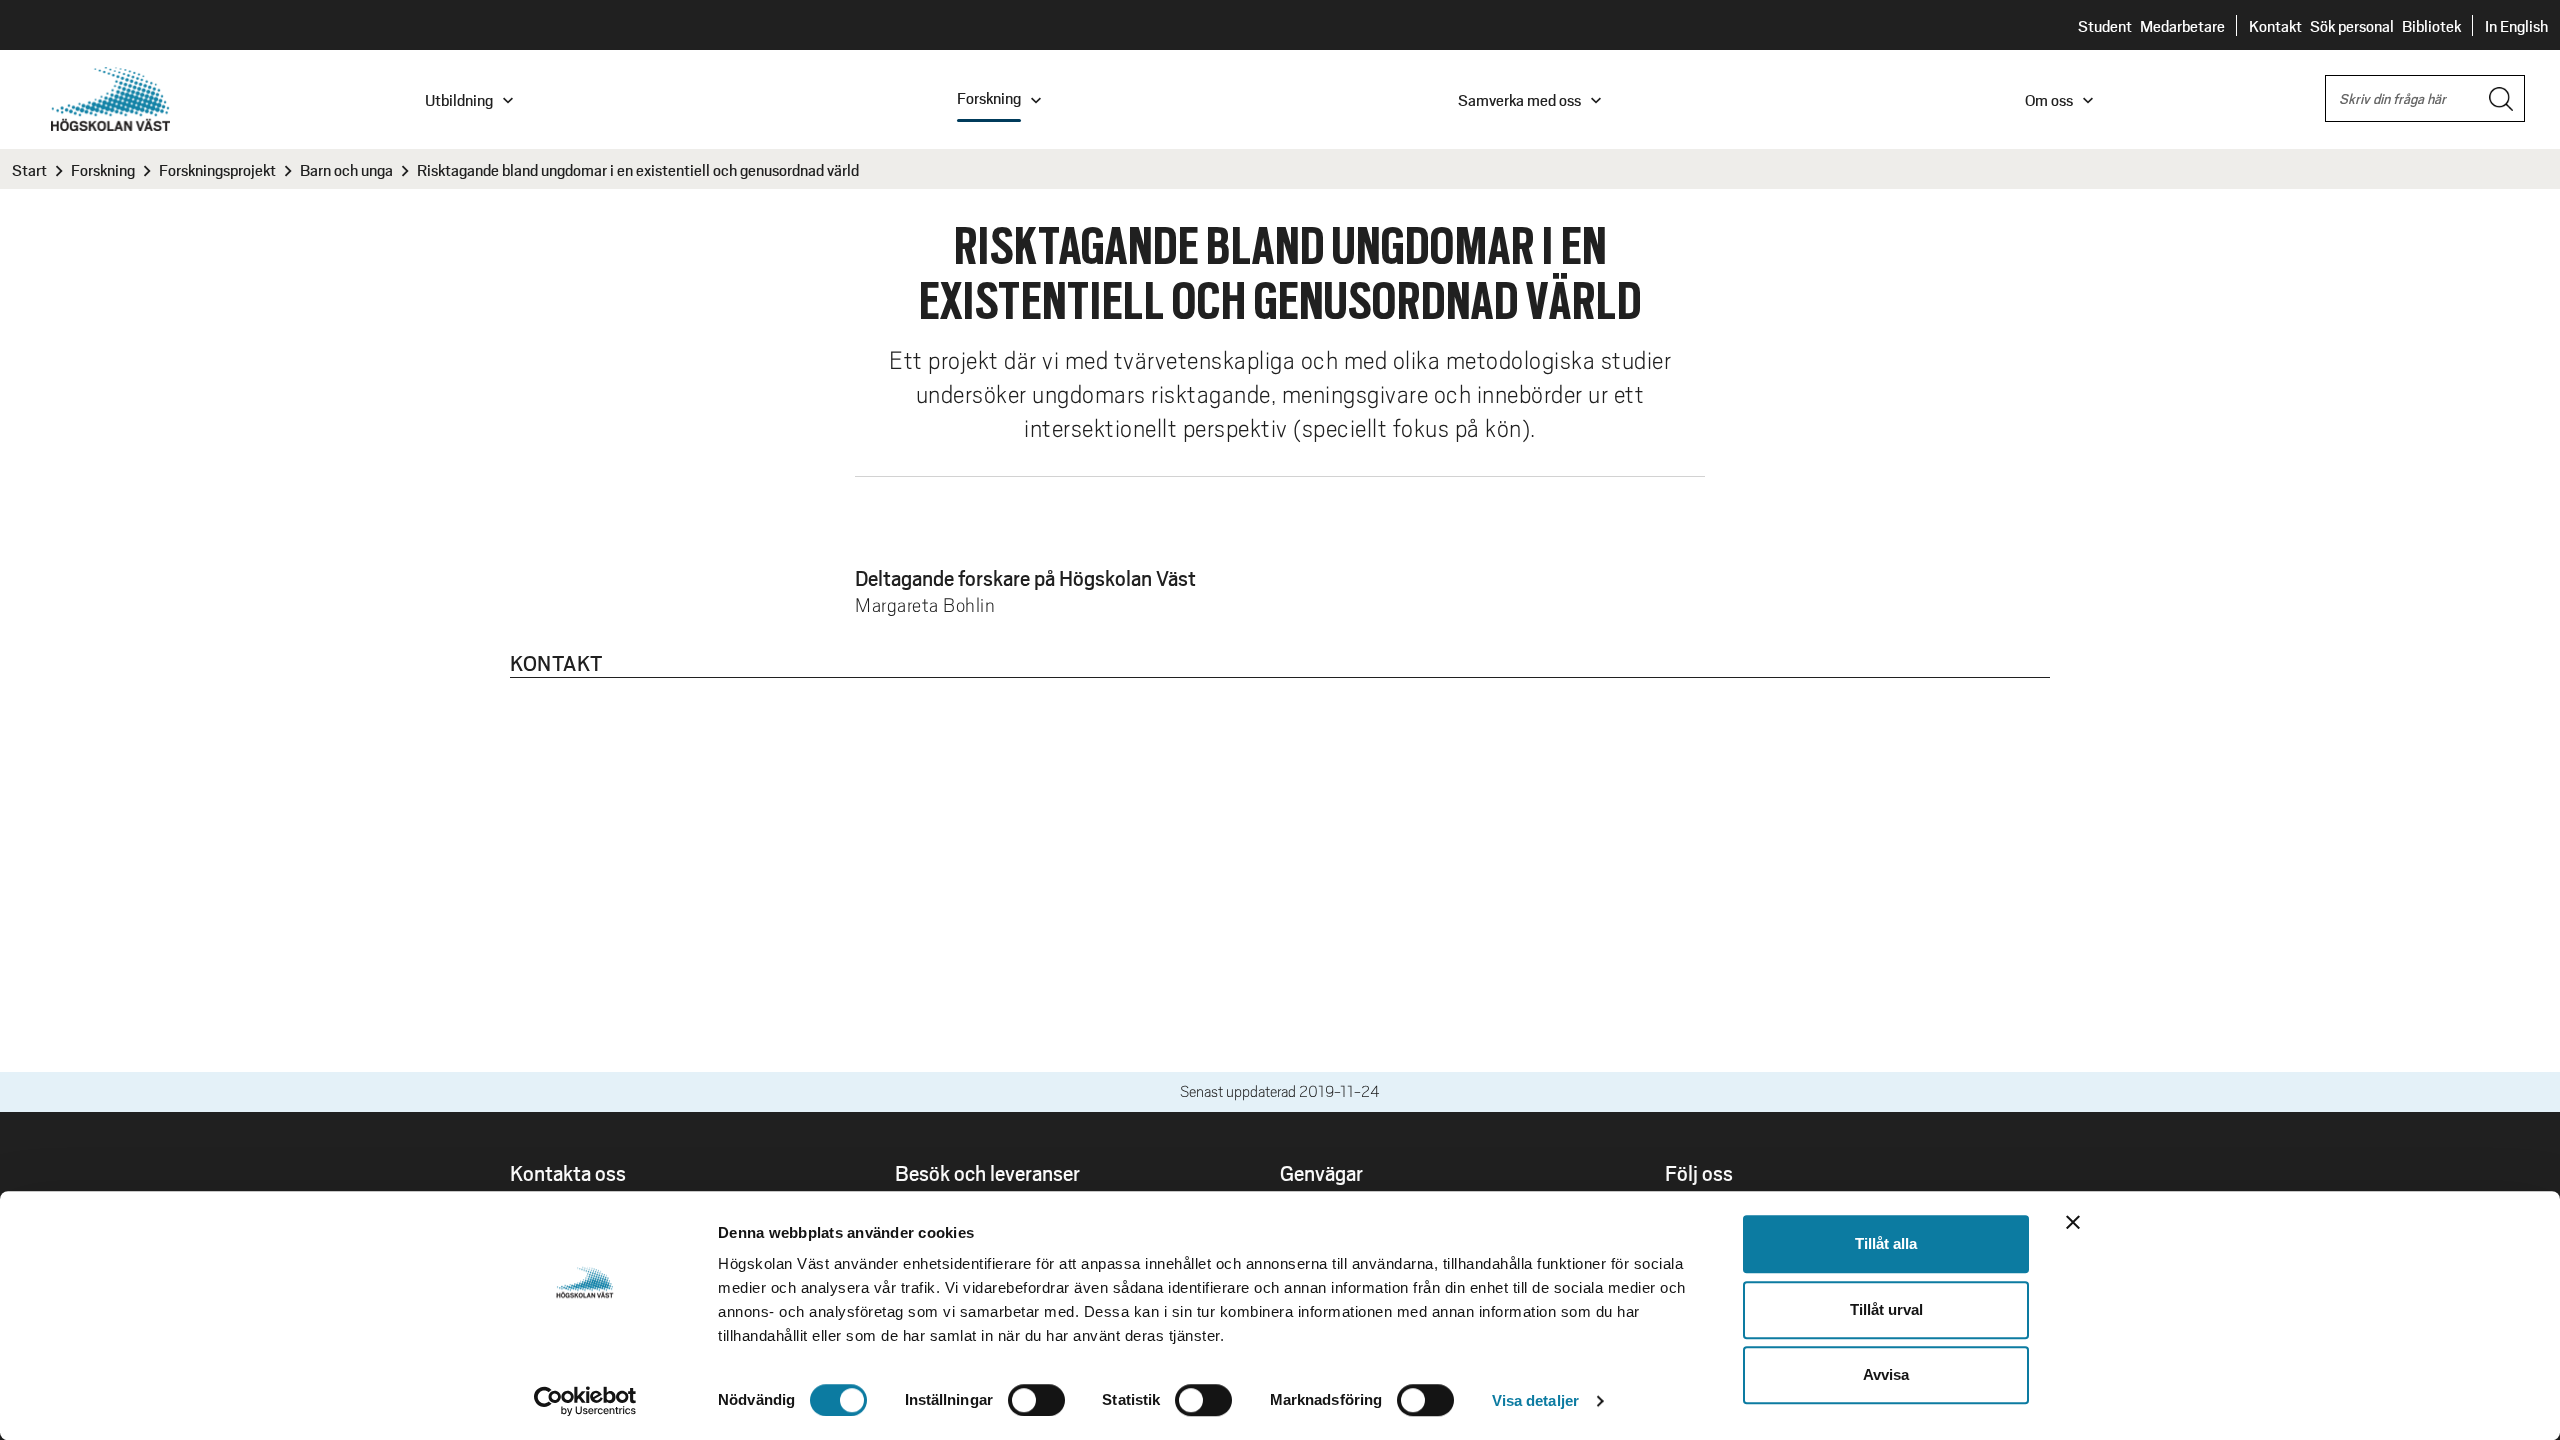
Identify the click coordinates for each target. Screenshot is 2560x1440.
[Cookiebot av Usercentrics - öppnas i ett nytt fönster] (585, 1401)
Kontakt (2275, 25)
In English (2516, 25)
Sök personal (2352, 25)
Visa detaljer (1535, 1400)
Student (2105, 25)
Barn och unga (346, 169)
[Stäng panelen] (2073, 1222)
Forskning (103, 169)
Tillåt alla (1886, 1243)
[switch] (1036, 1400)
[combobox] (2425, 98)
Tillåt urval (1886, 1309)
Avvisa (1886, 1374)
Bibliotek (2431, 25)
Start (29, 169)
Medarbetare (2182, 25)
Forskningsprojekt (217, 169)
